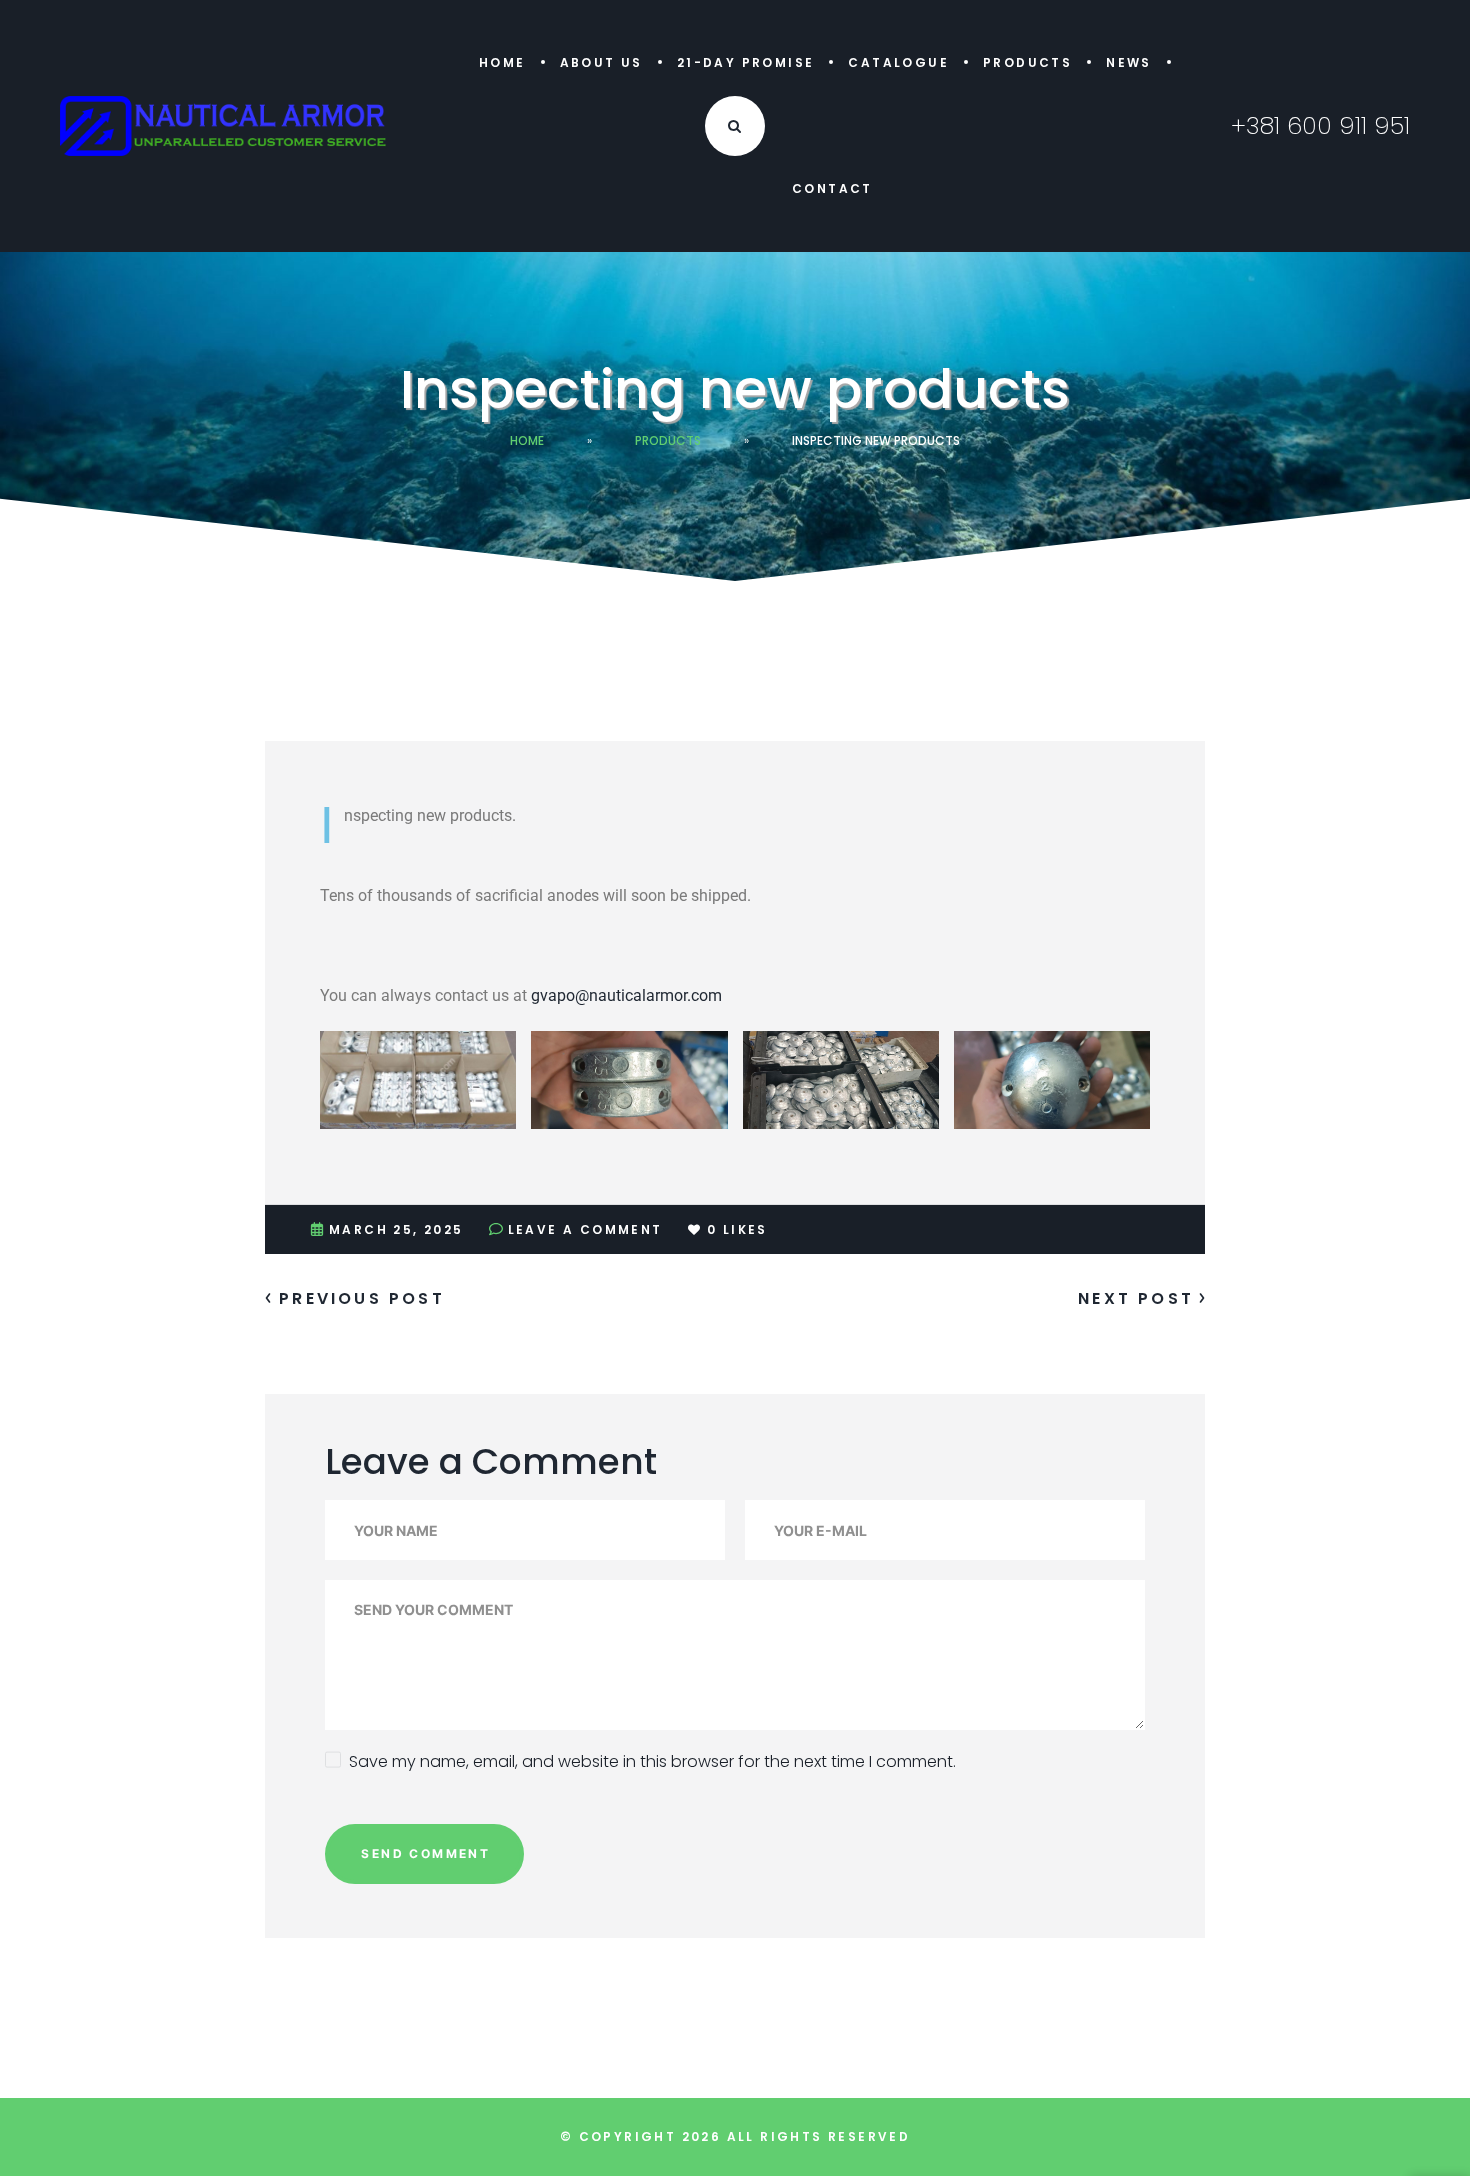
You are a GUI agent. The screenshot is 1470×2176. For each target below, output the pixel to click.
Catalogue (898, 62)
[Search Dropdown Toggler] (735, 126)
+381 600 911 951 (1320, 126)
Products (1027, 62)
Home (502, 62)
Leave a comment (585, 1229)
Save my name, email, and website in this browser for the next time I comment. (652, 1761)
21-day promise (746, 62)
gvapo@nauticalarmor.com (626, 995)
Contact (832, 188)
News (1129, 62)
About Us (601, 62)
